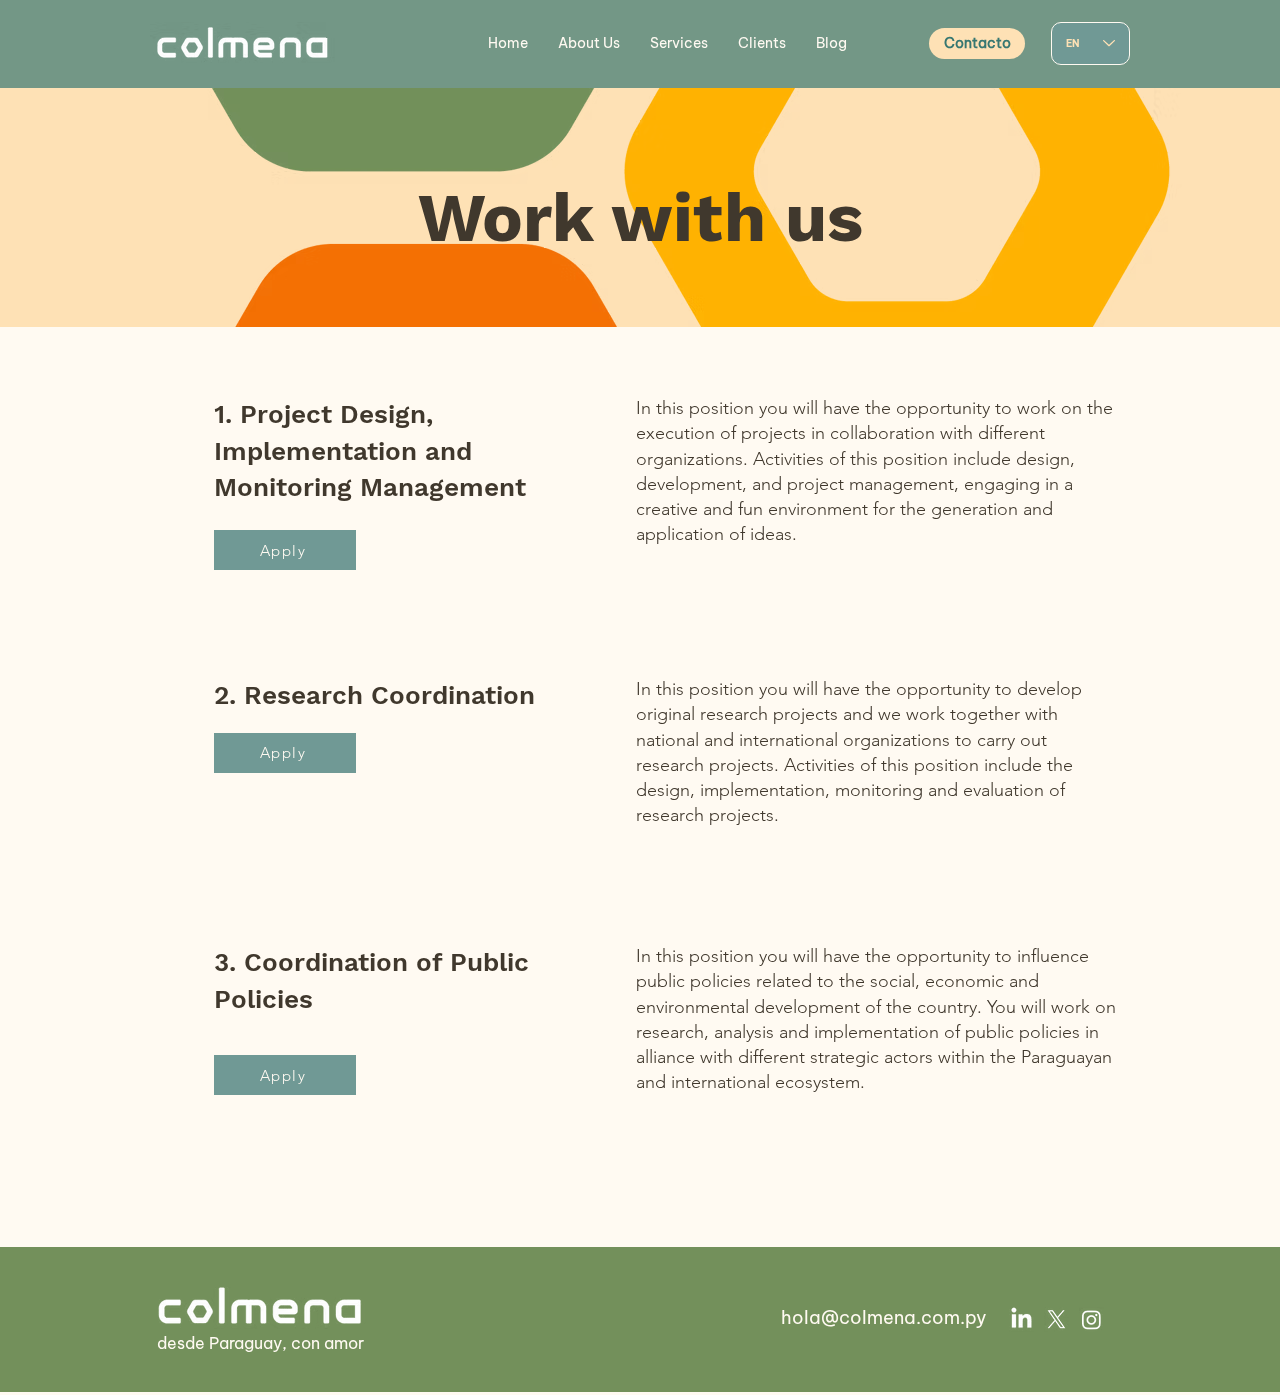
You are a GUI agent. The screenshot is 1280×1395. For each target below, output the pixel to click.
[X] (1056, 1319)
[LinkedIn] (1021, 1319)
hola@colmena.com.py (884, 1317)
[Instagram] (1091, 1319)
